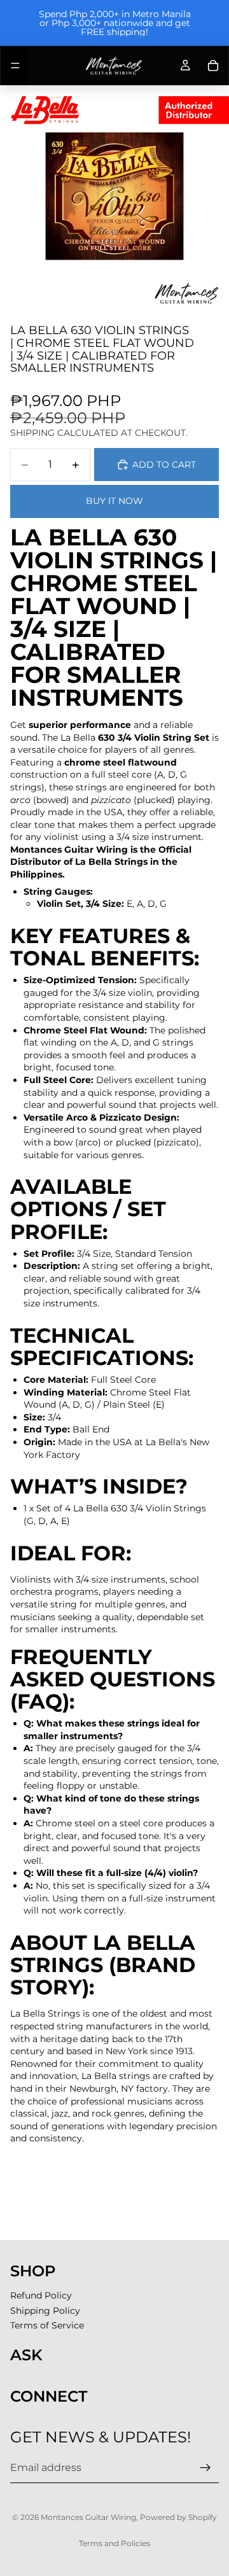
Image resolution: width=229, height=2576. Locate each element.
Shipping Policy (45, 2311)
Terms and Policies (114, 2543)
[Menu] (15, 66)
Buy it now (114, 501)
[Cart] (213, 66)
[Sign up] (205, 2468)
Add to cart (164, 465)
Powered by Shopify (178, 2517)
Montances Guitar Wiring (88, 2517)
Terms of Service (47, 2325)
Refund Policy (41, 2295)
